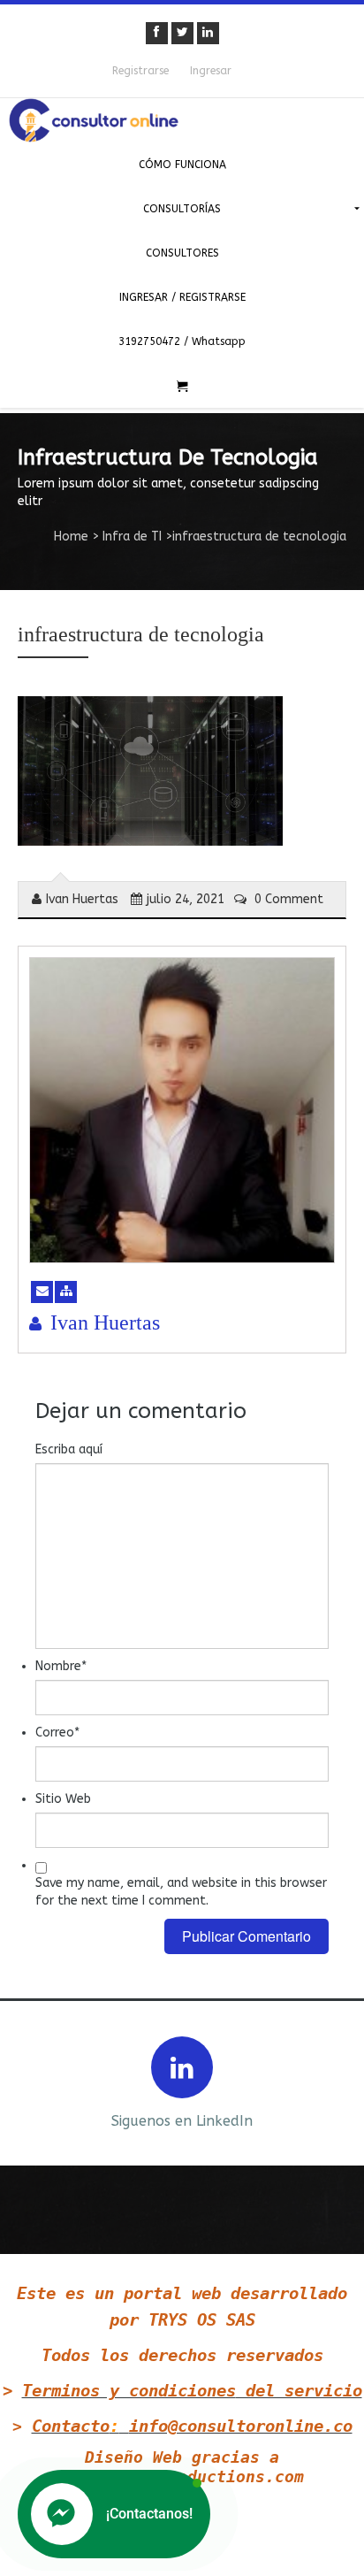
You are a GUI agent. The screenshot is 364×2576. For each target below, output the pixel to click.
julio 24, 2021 (186, 899)
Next (336, 2081)
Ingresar (211, 71)
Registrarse (140, 71)
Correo (57, 1733)
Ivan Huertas (82, 899)
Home (71, 537)
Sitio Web (63, 1799)
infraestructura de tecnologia (141, 634)
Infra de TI (132, 537)
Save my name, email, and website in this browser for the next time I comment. (181, 1892)
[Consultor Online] (182, 120)
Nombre (61, 1666)
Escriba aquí (69, 1449)
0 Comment (287, 899)
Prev (28, 2081)
